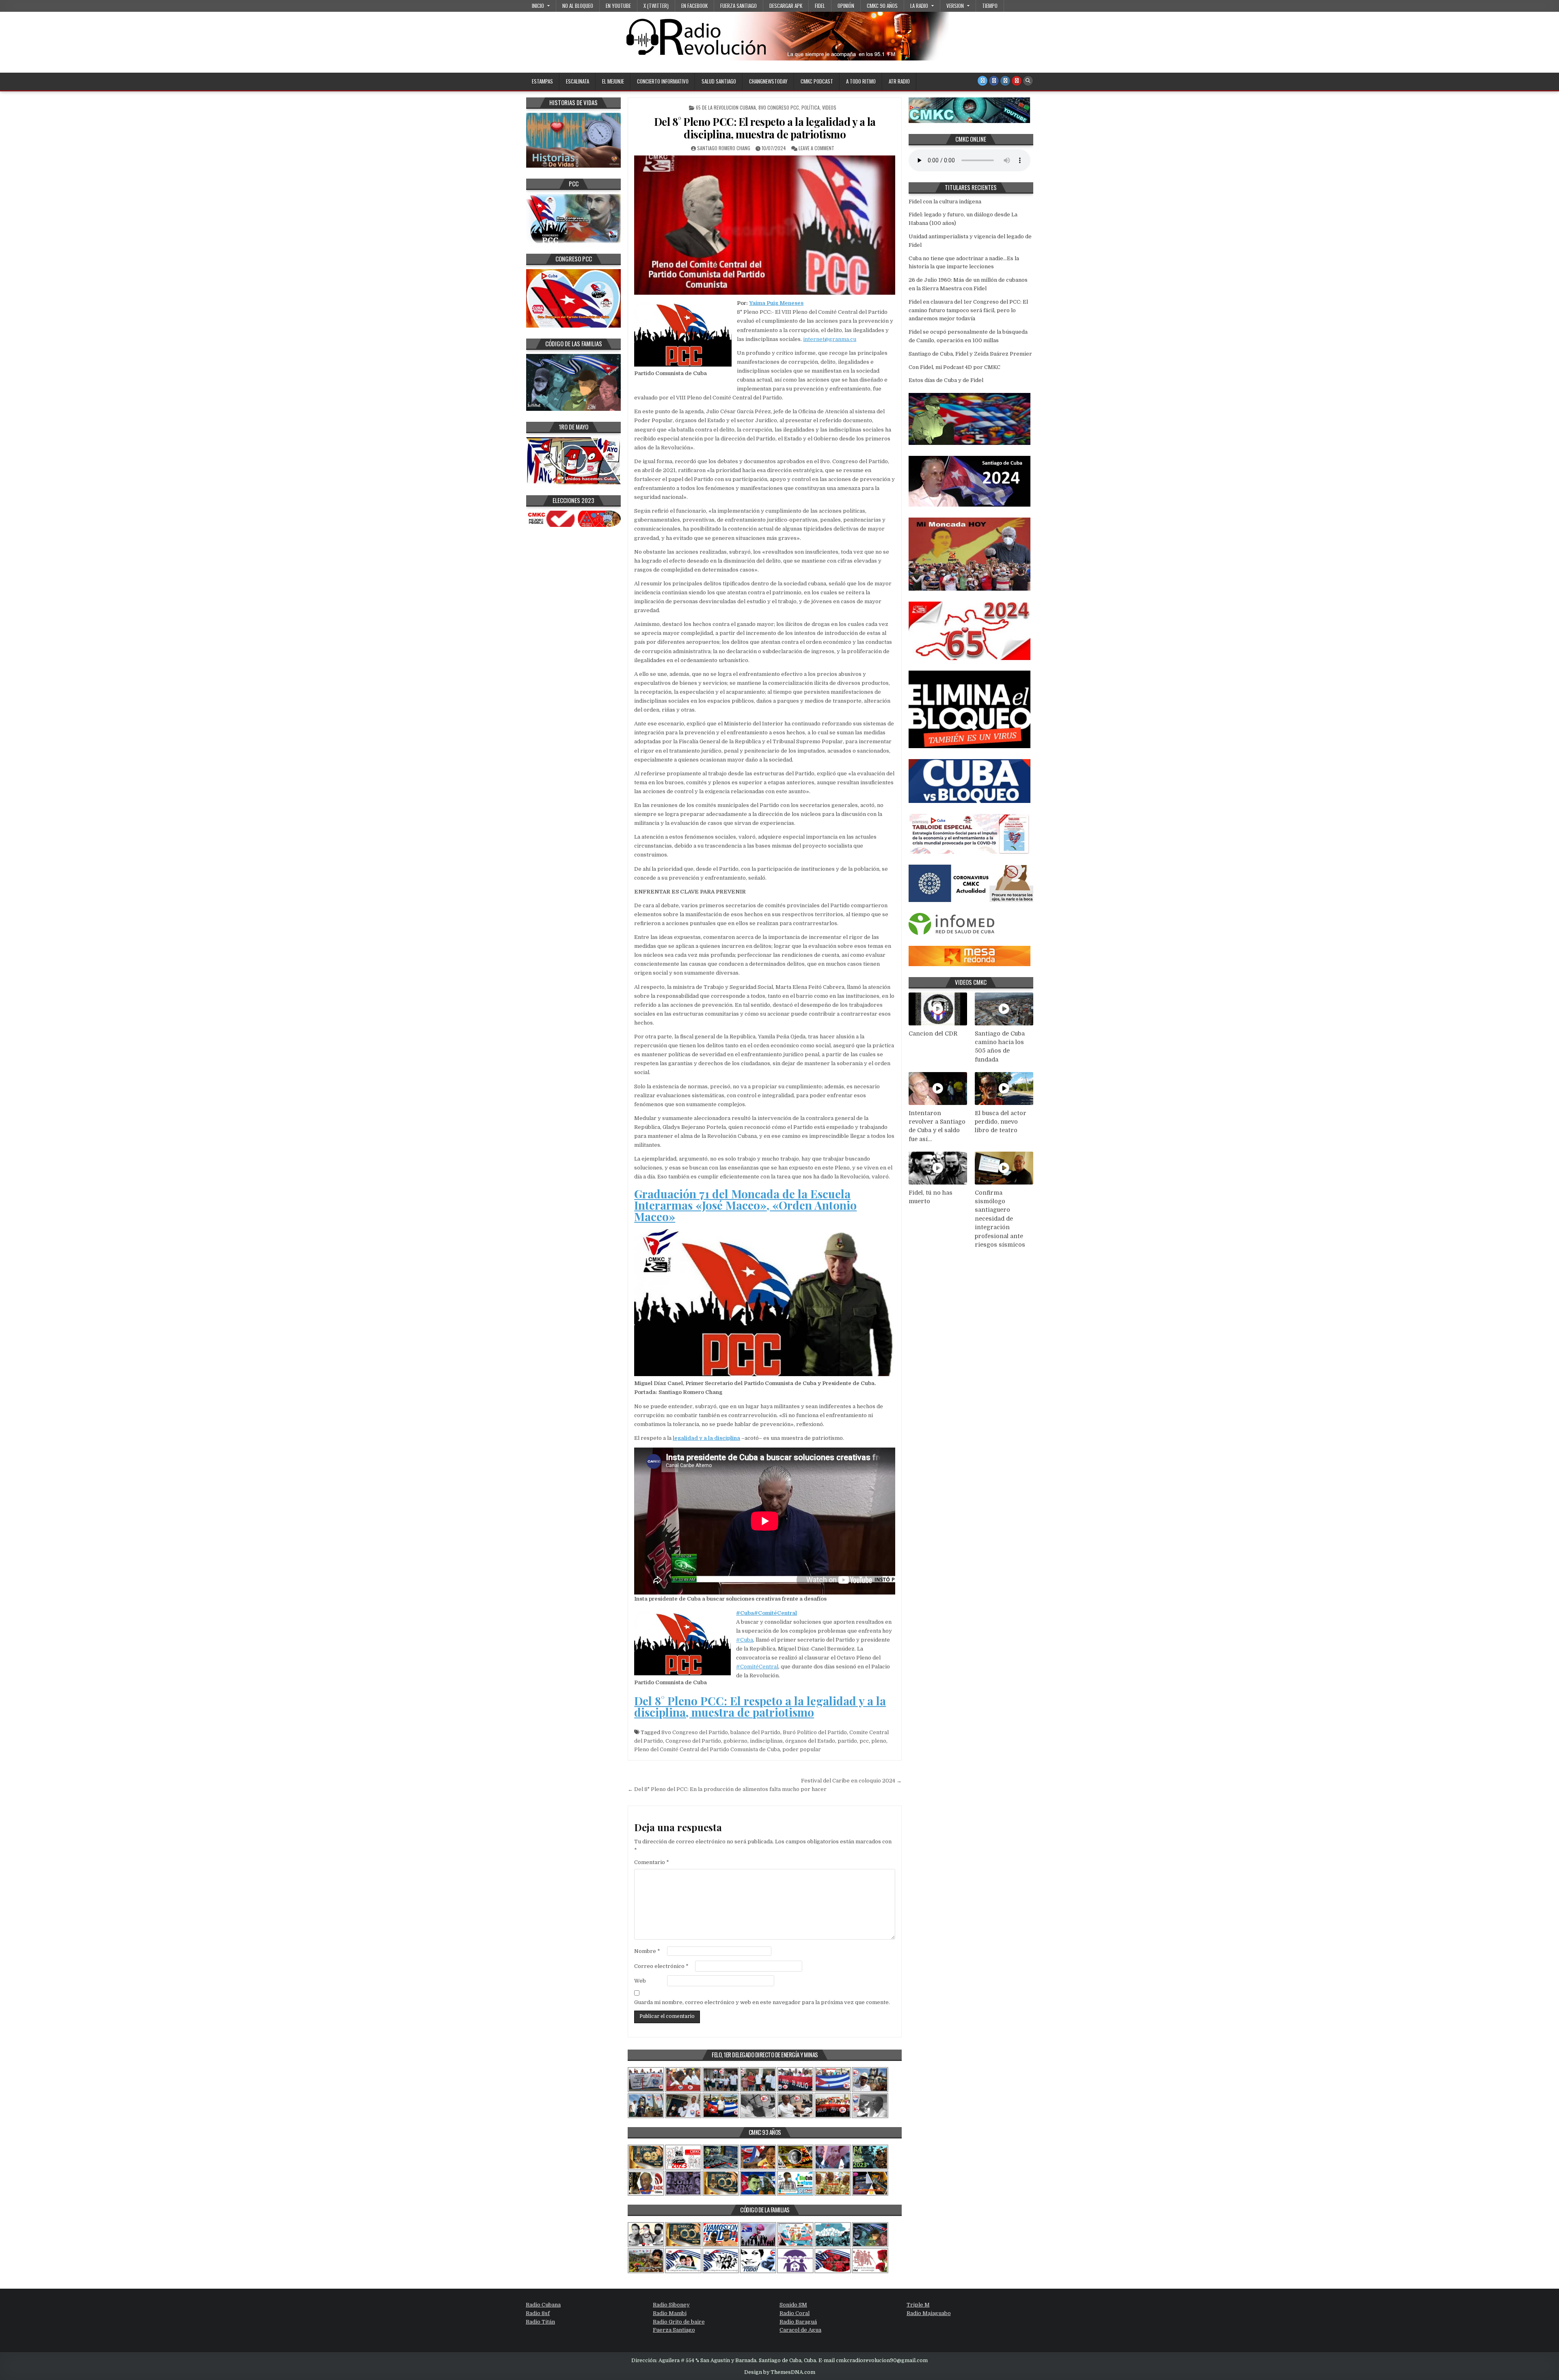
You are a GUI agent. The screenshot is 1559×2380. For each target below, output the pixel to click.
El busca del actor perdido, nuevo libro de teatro (1001, 1122)
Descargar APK (786, 6)
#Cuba (745, 1613)
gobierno (735, 1741)
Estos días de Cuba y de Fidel (946, 380)
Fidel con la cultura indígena (945, 202)
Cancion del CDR (933, 1034)
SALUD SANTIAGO (719, 81)
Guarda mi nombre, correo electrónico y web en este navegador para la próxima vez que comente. (762, 2002)
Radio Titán (540, 2322)
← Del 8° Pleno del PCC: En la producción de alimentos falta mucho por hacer (727, 1789)
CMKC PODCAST (817, 81)
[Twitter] (982, 81)
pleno (879, 1741)
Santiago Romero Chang (724, 148)
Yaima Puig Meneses (776, 303)
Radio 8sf (538, 2313)
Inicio (538, 6)
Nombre (647, 1951)
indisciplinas (766, 1741)
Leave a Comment (816, 148)
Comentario (652, 1862)
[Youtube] (1017, 81)
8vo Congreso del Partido (695, 1732)
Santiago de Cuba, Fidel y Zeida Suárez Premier (970, 354)
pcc (864, 1741)
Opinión (846, 6)
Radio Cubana (543, 2305)
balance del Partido (755, 1732)
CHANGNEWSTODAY (768, 81)
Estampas (542, 81)
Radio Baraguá (798, 2322)
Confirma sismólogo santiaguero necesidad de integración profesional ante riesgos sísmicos (1000, 1219)
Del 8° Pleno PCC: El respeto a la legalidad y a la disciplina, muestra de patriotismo (765, 128)
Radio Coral (795, 2313)
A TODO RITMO (861, 81)
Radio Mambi (670, 2313)
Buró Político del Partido (815, 1732)
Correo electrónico (661, 1966)
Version (955, 6)
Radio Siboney (671, 2305)
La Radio (919, 6)
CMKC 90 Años (882, 6)
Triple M (918, 2305)
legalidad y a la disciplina (706, 1438)
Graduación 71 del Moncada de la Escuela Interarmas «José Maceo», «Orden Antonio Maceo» (745, 1205)
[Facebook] (994, 81)
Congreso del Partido (693, 1741)
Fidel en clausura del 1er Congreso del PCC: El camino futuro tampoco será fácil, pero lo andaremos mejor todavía (968, 310)
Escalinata (578, 81)
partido (847, 1741)
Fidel (820, 6)
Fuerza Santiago (738, 6)
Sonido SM (793, 2305)
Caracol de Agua (800, 2330)
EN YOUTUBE (618, 6)
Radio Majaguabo (929, 2313)
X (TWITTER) (656, 6)
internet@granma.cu (830, 339)
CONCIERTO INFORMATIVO (663, 81)
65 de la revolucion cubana (726, 107)
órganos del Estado (810, 1741)
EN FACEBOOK (694, 6)
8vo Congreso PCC (779, 107)
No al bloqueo (578, 6)
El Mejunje (613, 81)
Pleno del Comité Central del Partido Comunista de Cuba (707, 1749)
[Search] (1028, 81)
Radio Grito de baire (679, 2322)
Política (811, 107)
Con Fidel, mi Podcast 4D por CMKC (954, 367)
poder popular (802, 1749)
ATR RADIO (899, 81)
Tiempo (990, 6)
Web (640, 1981)
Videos (829, 107)
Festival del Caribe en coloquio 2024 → (851, 1781)
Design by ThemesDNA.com (780, 2372)
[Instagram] (1005, 81)
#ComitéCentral (775, 1613)
